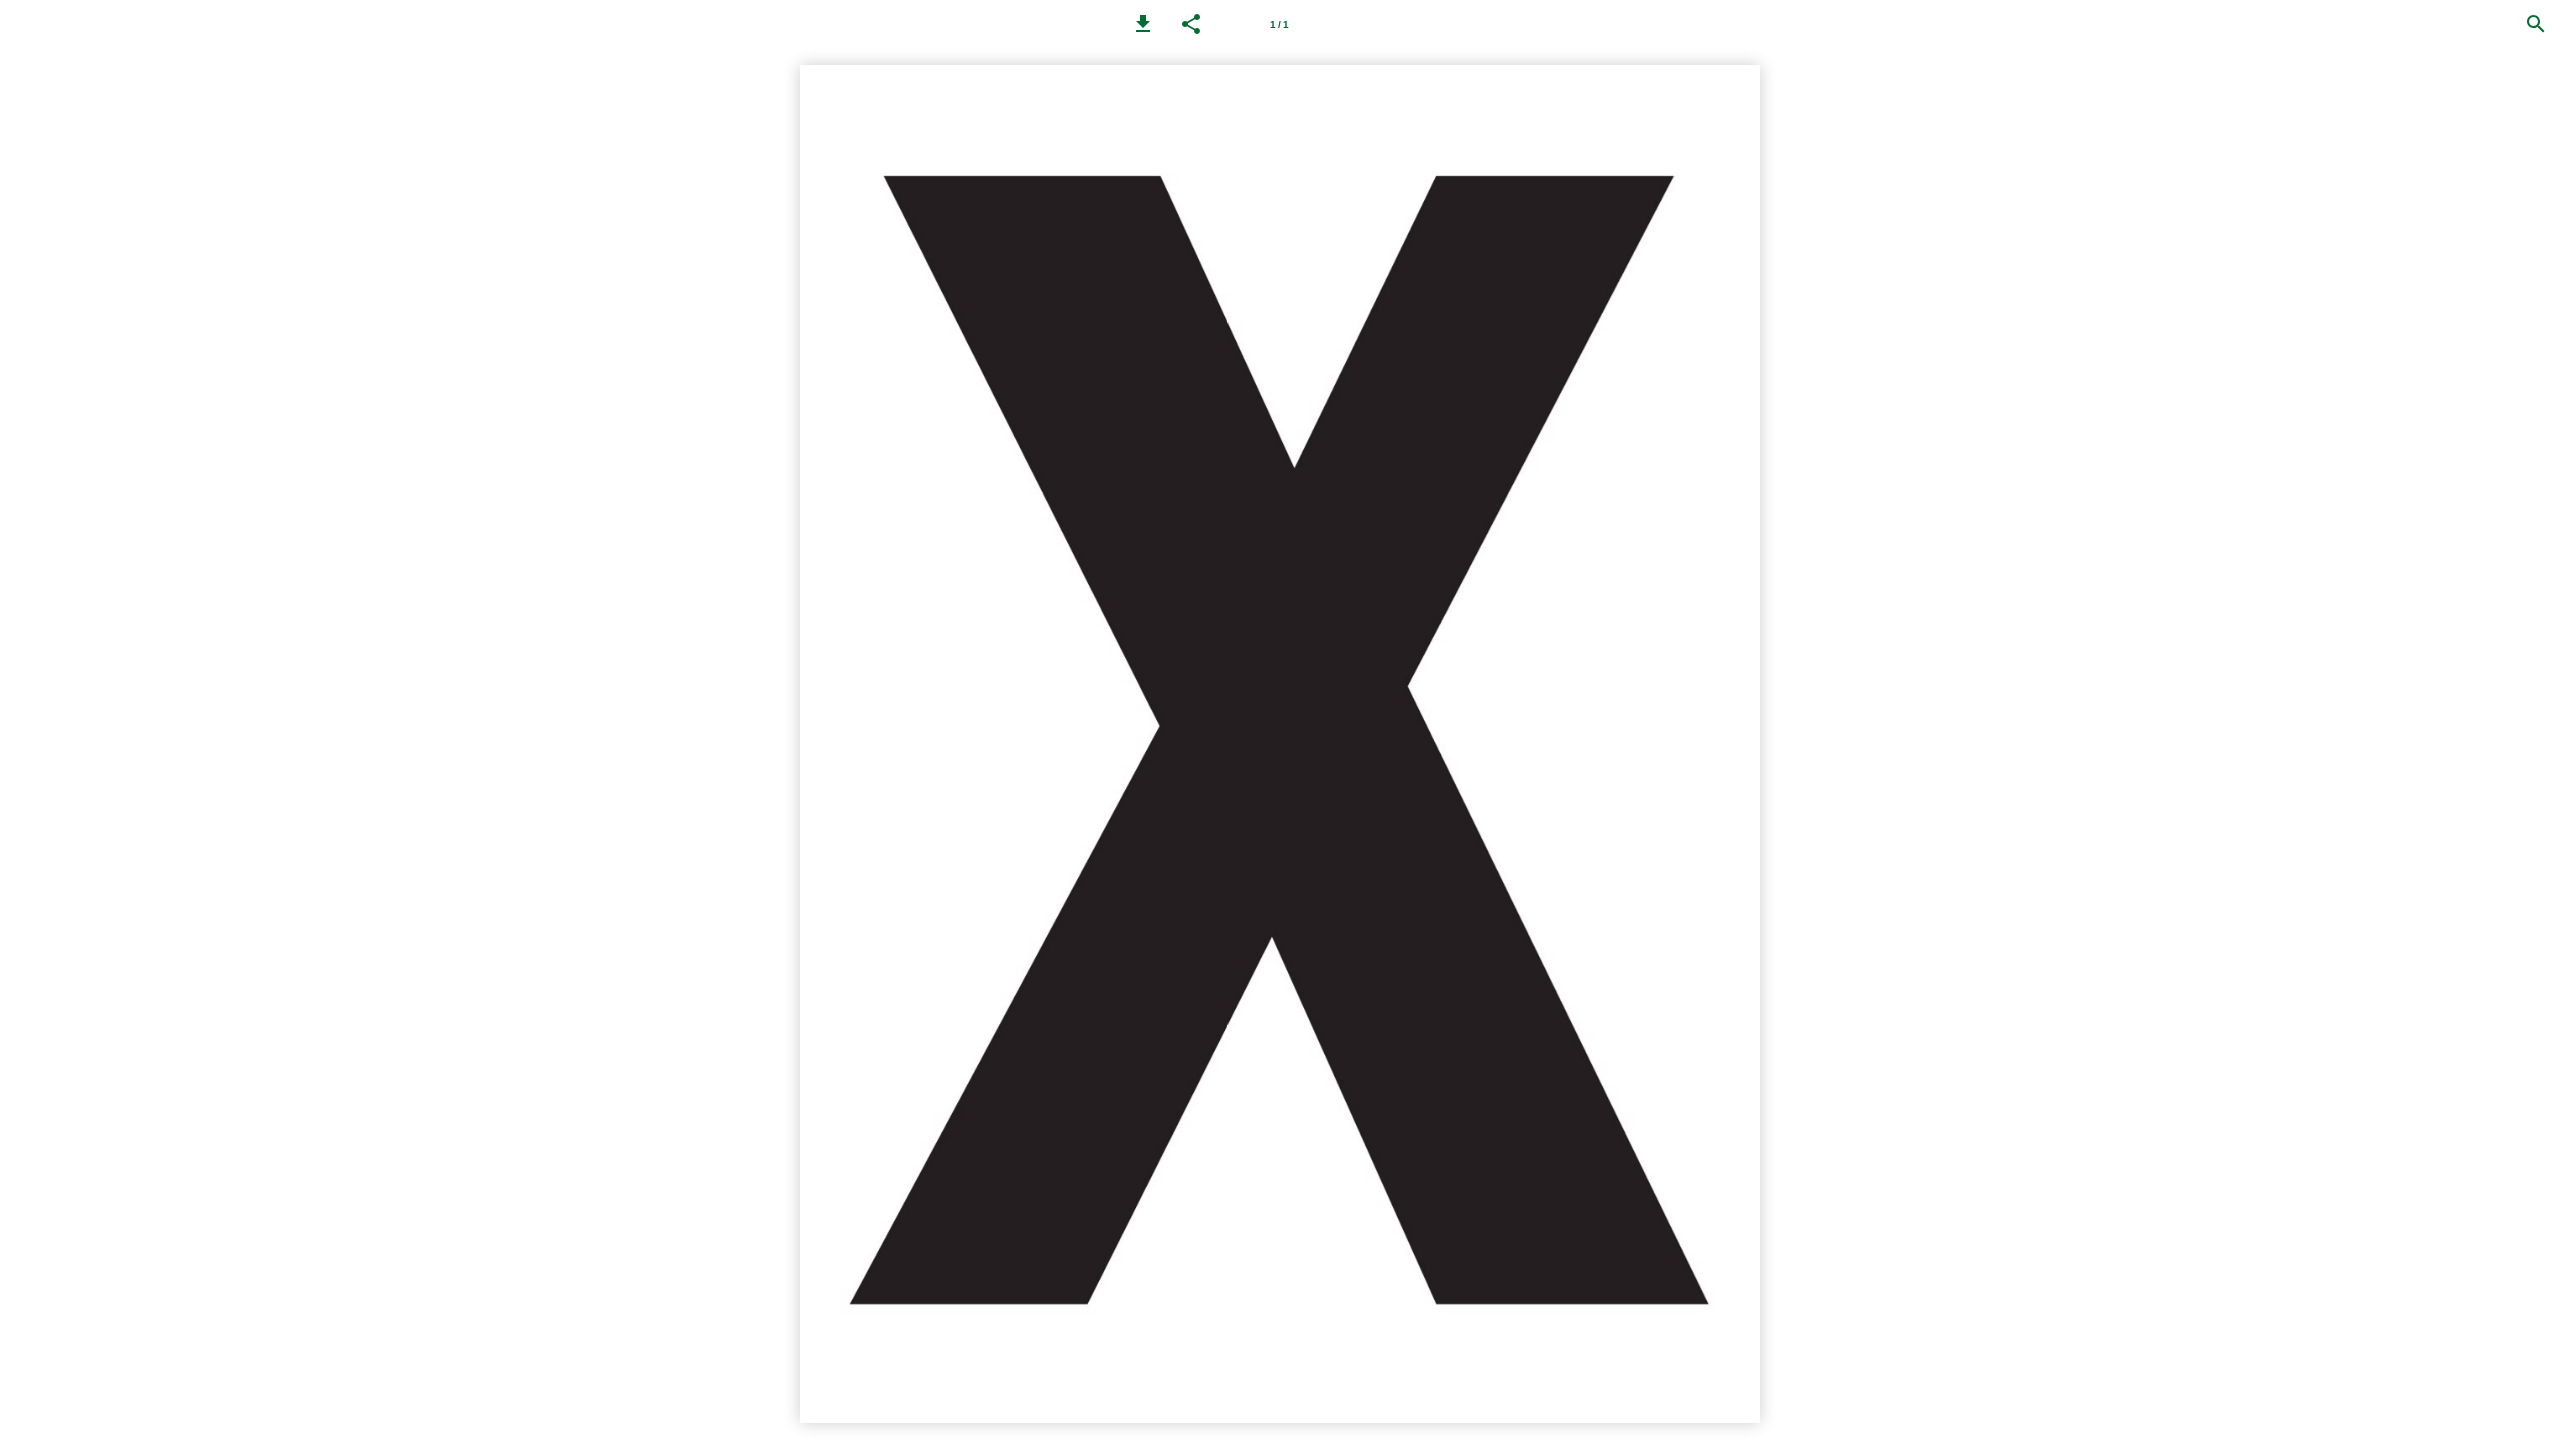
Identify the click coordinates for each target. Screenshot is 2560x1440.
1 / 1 (1279, 24)
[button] (1143, 24)
